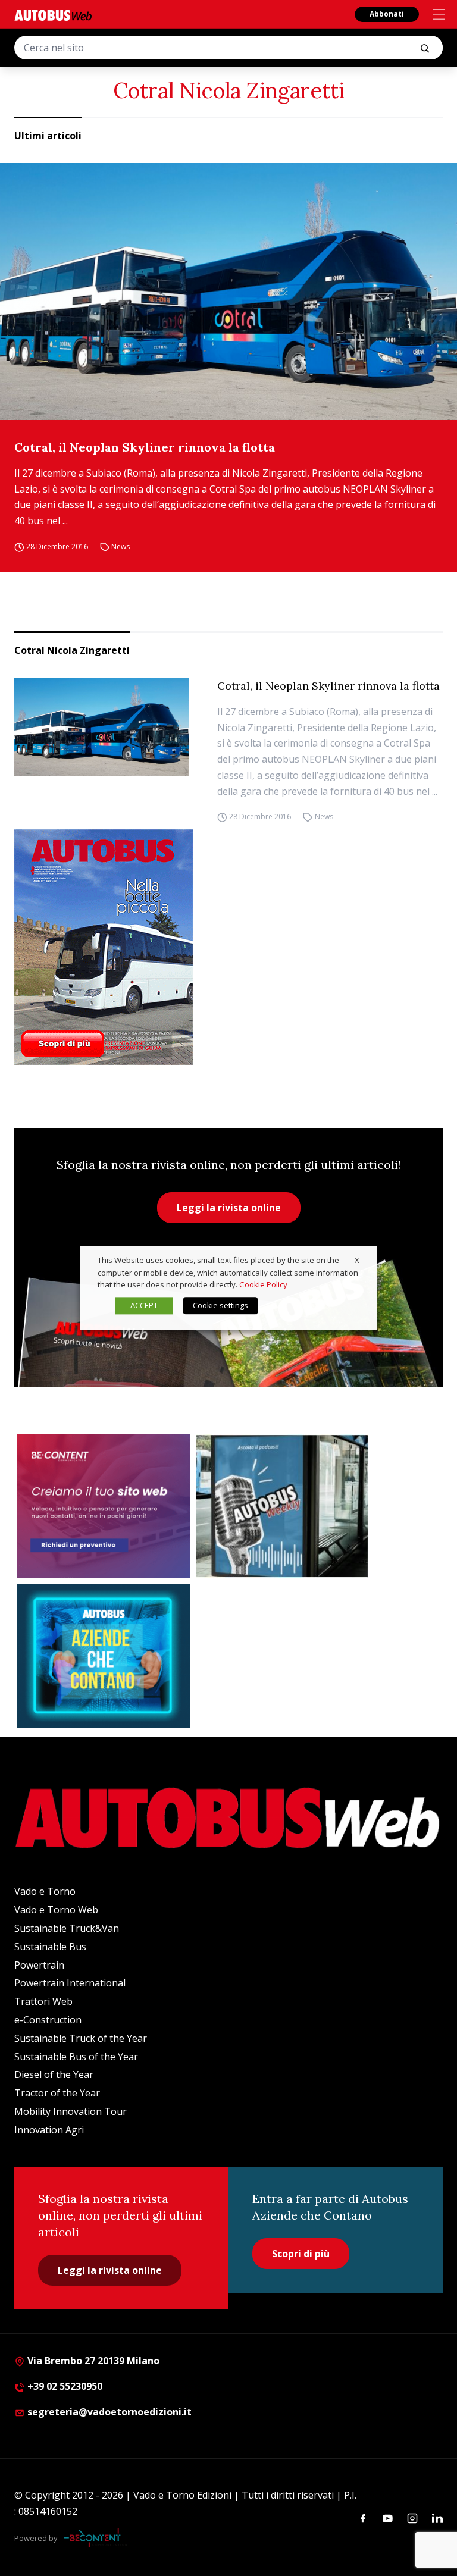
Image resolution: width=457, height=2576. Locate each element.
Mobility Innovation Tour (71, 2111)
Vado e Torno (45, 1891)
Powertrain (39, 1965)
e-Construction (48, 2020)
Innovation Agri (49, 2130)
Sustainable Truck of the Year (81, 2038)
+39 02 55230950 (64, 2386)
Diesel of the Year (54, 2074)
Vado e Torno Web (56, 1910)
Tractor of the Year (57, 2093)
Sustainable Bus (50, 1947)
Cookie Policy (263, 1285)
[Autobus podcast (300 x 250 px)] (282, 1506)
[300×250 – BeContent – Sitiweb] (104, 1506)
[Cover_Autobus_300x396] (228, 947)
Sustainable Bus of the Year (76, 2057)
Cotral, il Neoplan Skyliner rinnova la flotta (145, 447)
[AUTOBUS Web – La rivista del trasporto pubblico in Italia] (53, 15)
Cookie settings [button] (220, 1306)
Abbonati (387, 14)
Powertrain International (70, 1983)
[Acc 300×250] (104, 1656)
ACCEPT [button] (144, 1306)
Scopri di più (301, 2254)
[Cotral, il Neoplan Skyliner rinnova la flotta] (228, 292)
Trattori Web (43, 2001)
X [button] (357, 1260)
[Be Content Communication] (95, 2538)
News (120, 546)
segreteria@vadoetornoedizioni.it (109, 2412)
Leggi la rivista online (229, 1208)
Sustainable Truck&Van (67, 1928)
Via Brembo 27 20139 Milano (92, 2361)
